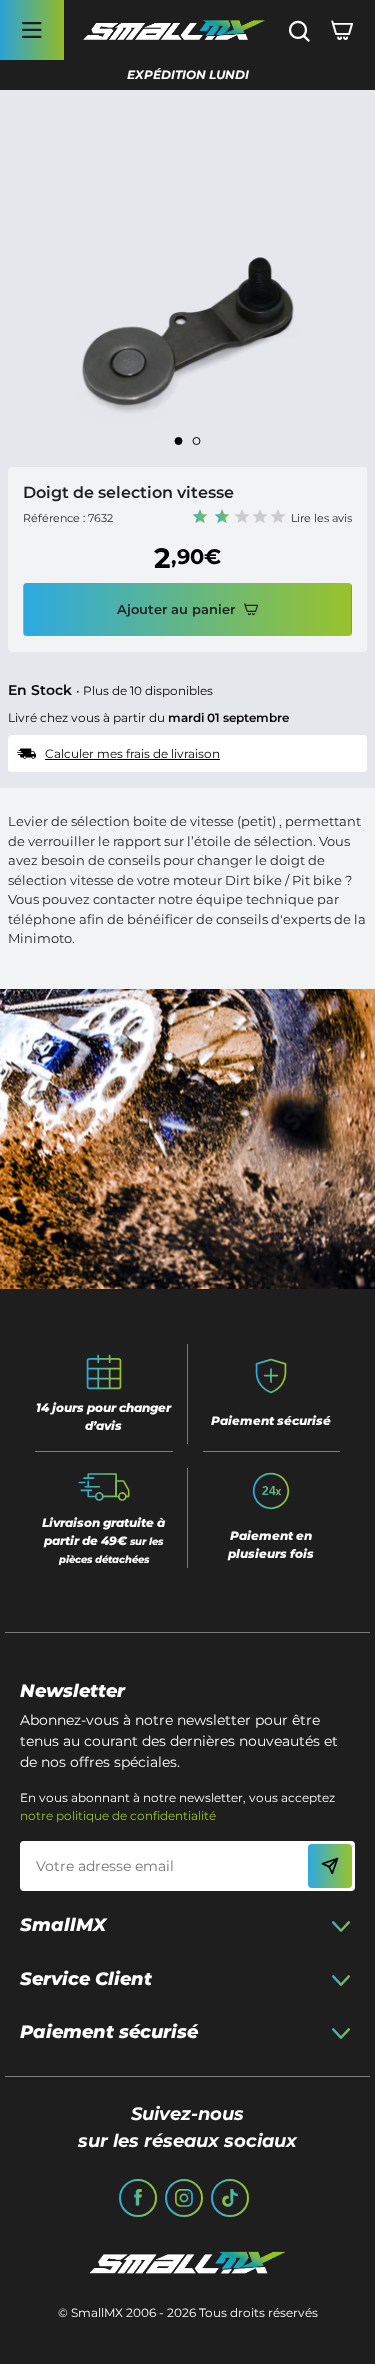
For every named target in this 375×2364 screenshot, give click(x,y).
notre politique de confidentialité (118, 1815)
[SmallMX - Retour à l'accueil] (174, 30)
